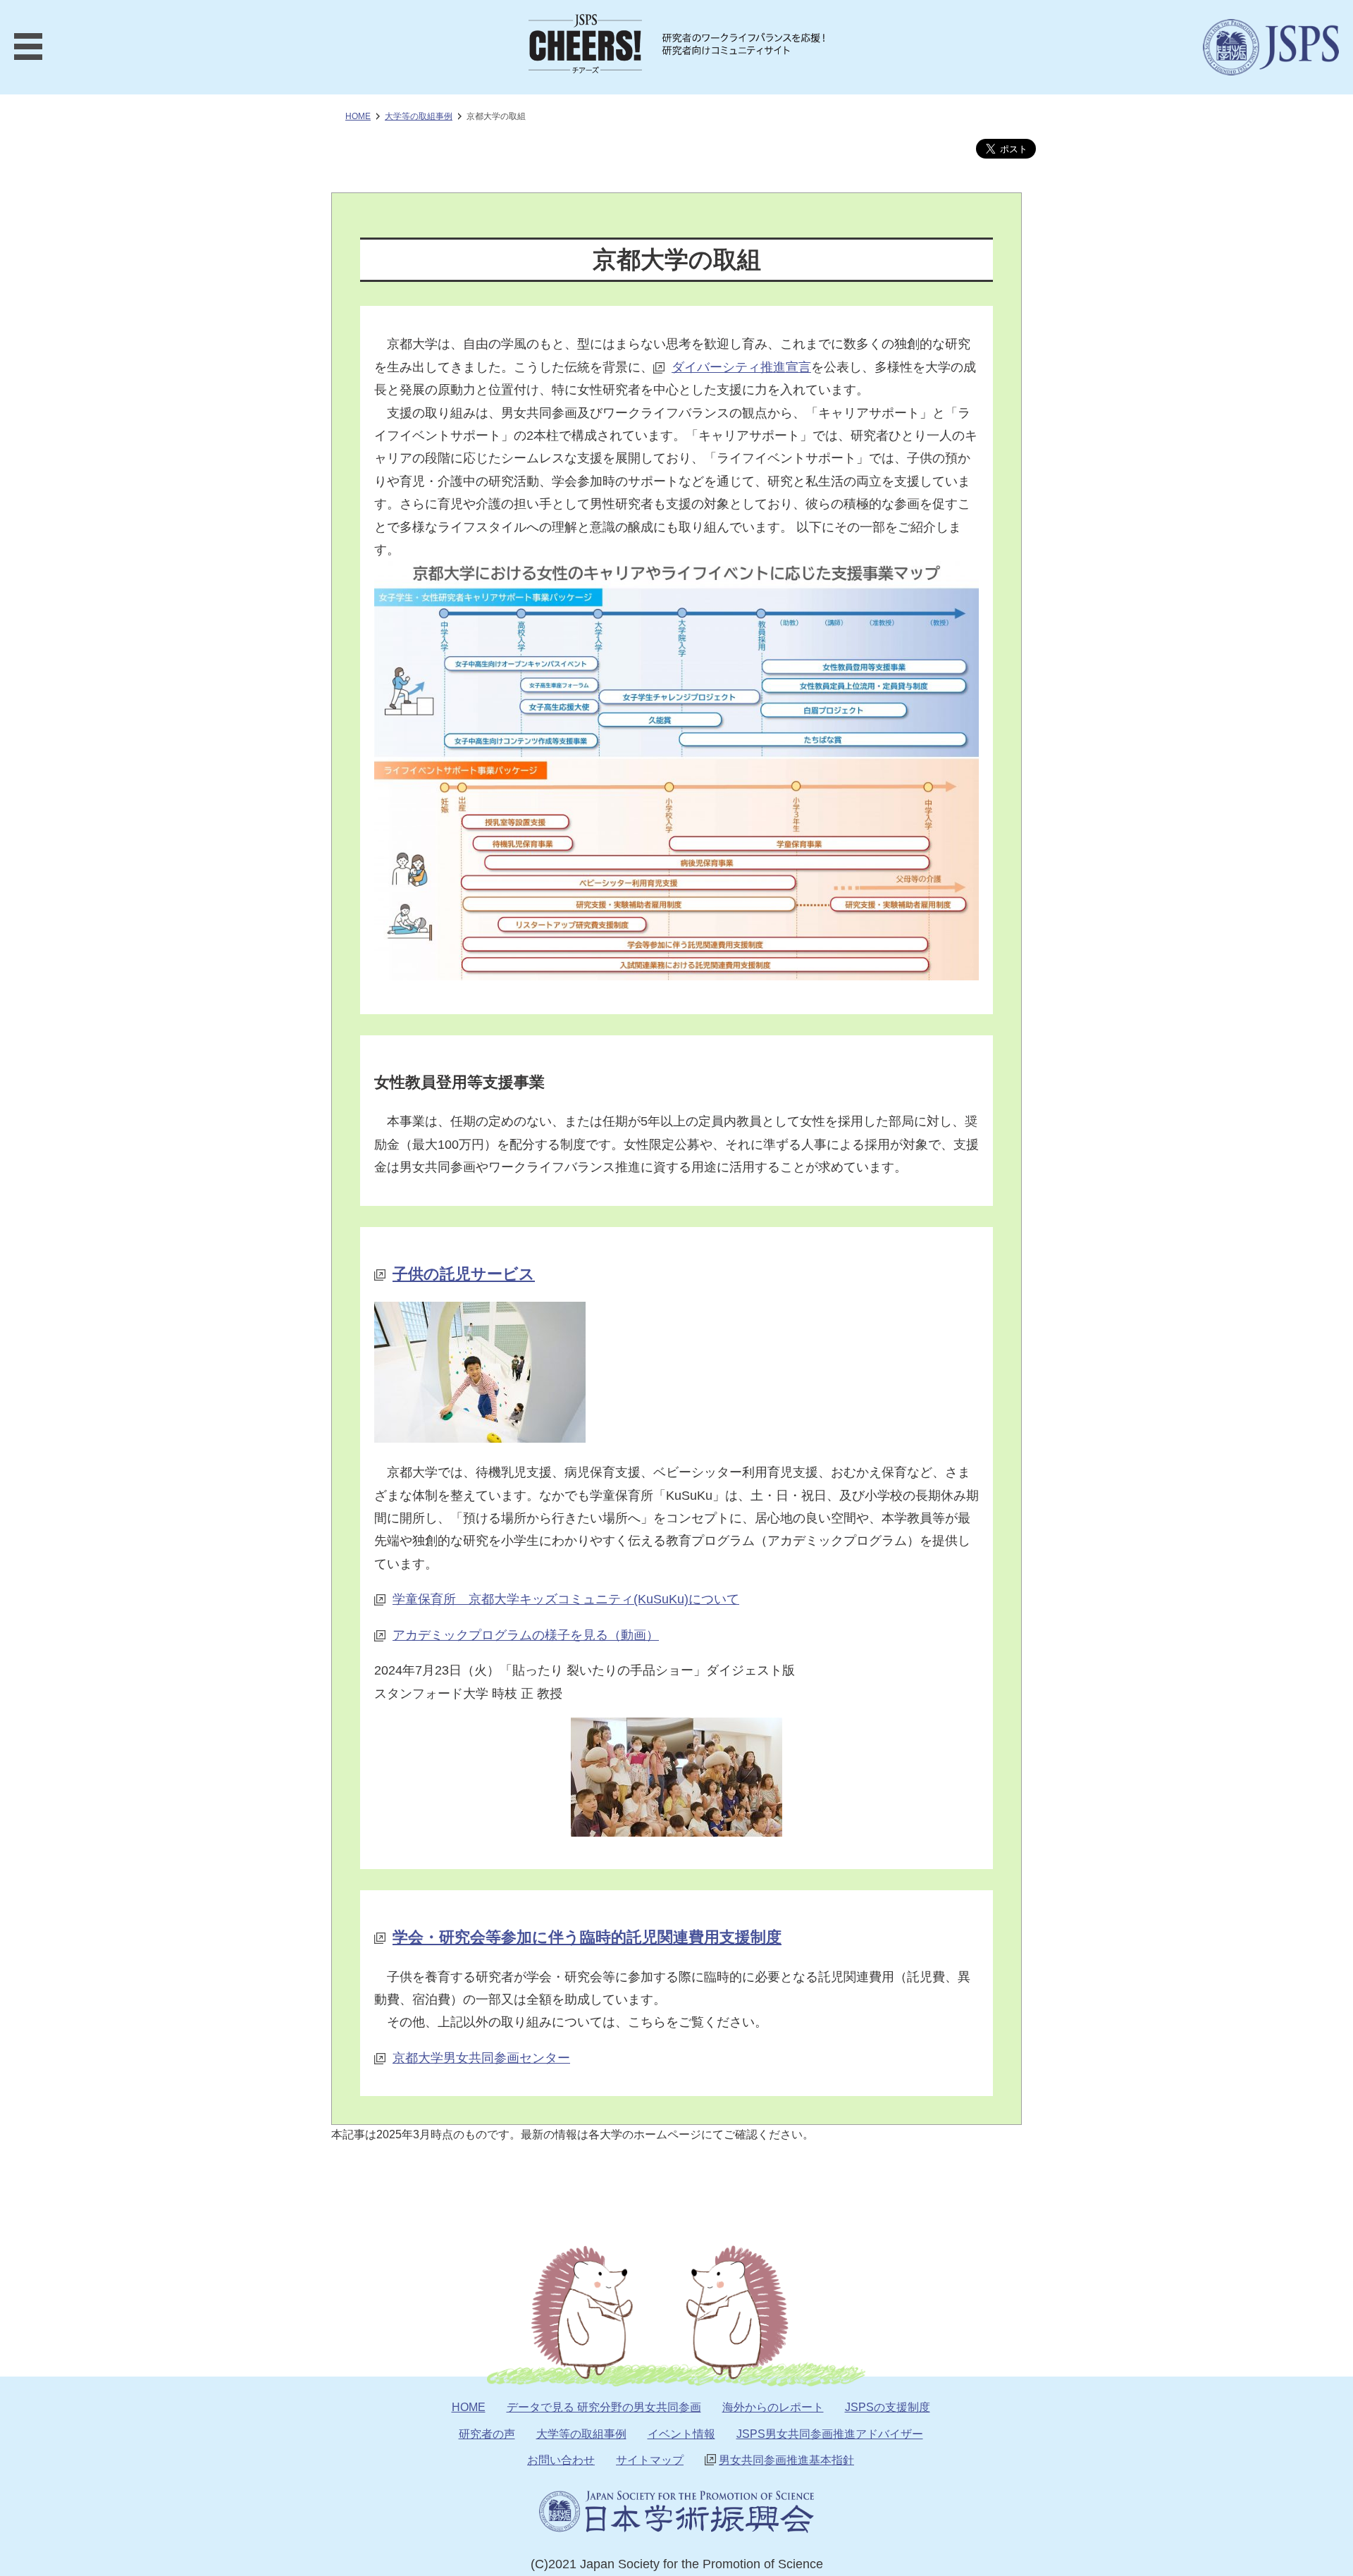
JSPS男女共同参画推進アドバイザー (830, 2434)
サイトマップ (650, 2460)
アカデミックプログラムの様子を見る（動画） (526, 1635)
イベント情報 (681, 2434)
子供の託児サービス (464, 1274)
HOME (358, 116)
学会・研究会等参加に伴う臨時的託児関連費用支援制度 (587, 1937)
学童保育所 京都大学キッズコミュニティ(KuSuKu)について (566, 1599)
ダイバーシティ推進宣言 (741, 367)
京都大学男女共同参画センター (481, 2058)
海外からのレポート (773, 2407)
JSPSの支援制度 (888, 2407)
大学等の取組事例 (581, 2434)
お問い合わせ (561, 2460)
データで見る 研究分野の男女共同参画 (604, 2407)
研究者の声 (487, 2434)
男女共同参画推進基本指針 (786, 2460)
